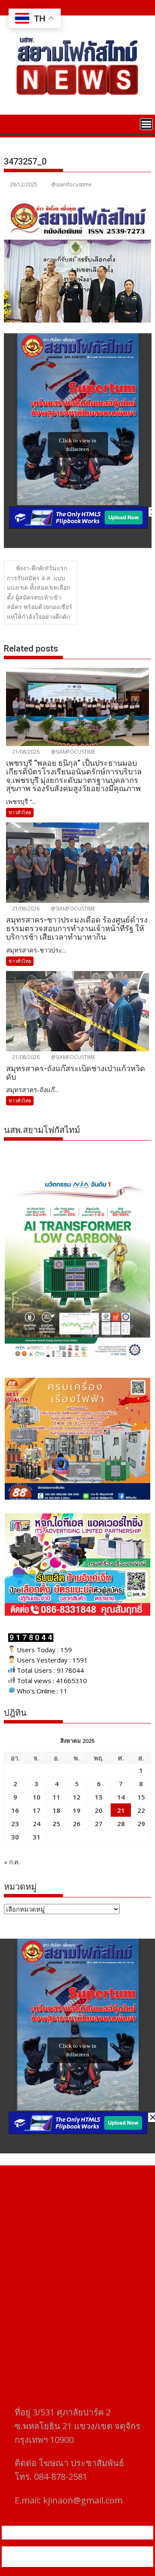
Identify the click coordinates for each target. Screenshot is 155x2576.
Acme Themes (98, 2562)
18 (56, 1810)
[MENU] (146, 124)
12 (77, 1797)
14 (121, 1797)
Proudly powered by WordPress (62, 2552)
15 (141, 1797)
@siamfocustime (71, 184)
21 (121, 1810)
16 (15, 1810)
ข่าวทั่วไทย (20, 812)
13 (99, 1797)
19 (77, 1810)
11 (56, 1797)
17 (37, 1810)
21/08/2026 (25, 752)
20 (99, 1810)
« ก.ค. (12, 1862)
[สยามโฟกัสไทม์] (12, 123)
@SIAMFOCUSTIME (72, 752)
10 (37, 1797)
